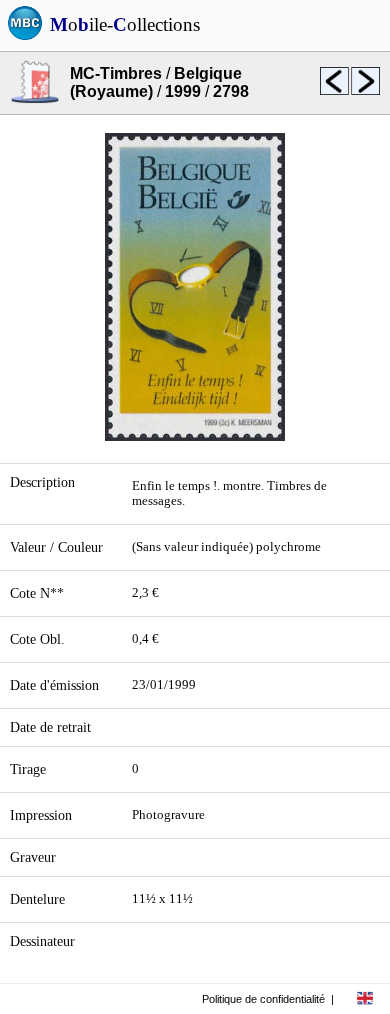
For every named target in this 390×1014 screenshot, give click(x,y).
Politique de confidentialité (263, 999)
